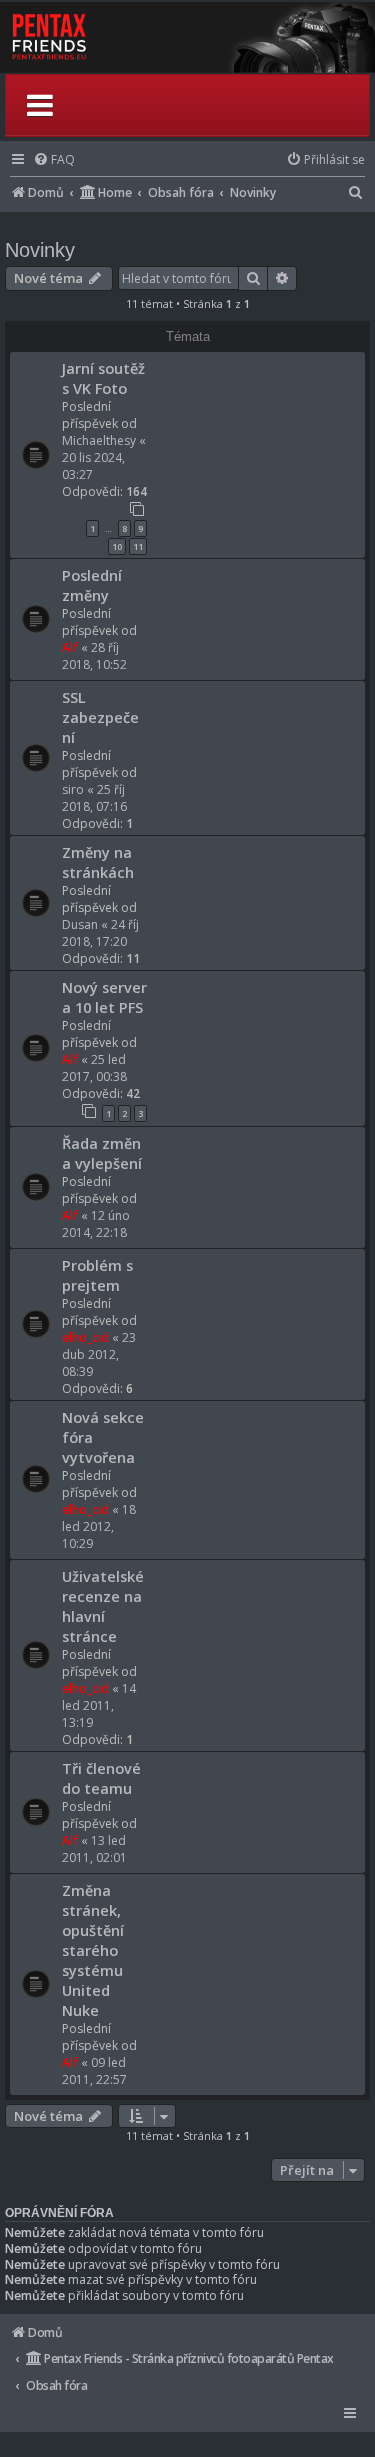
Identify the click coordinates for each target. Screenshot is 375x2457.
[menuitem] (54, 159)
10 (117, 546)
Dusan (80, 924)
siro (73, 789)
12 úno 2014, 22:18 (96, 1224)
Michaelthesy (99, 440)
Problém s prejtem (97, 1275)
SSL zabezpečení (100, 717)
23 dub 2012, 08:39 (99, 1354)
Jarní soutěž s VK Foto (103, 378)
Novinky (40, 250)
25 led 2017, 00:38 (94, 1068)
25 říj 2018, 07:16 (94, 798)
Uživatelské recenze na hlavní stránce (103, 1606)
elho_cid (85, 1337)
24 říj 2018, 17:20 (100, 933)
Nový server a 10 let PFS (104, 997)
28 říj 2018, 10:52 (94, 656)
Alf (70, 647)
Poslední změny (92, 585)
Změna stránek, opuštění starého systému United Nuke (93, 1950)
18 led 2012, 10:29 (99, 1526)
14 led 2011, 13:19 (99, 1705)
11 (138, 546)
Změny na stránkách (98, 862)
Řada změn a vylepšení (102, 1153)
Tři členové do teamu (101, 1778)
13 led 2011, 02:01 (94, 1849)
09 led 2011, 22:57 (94, 2071)
